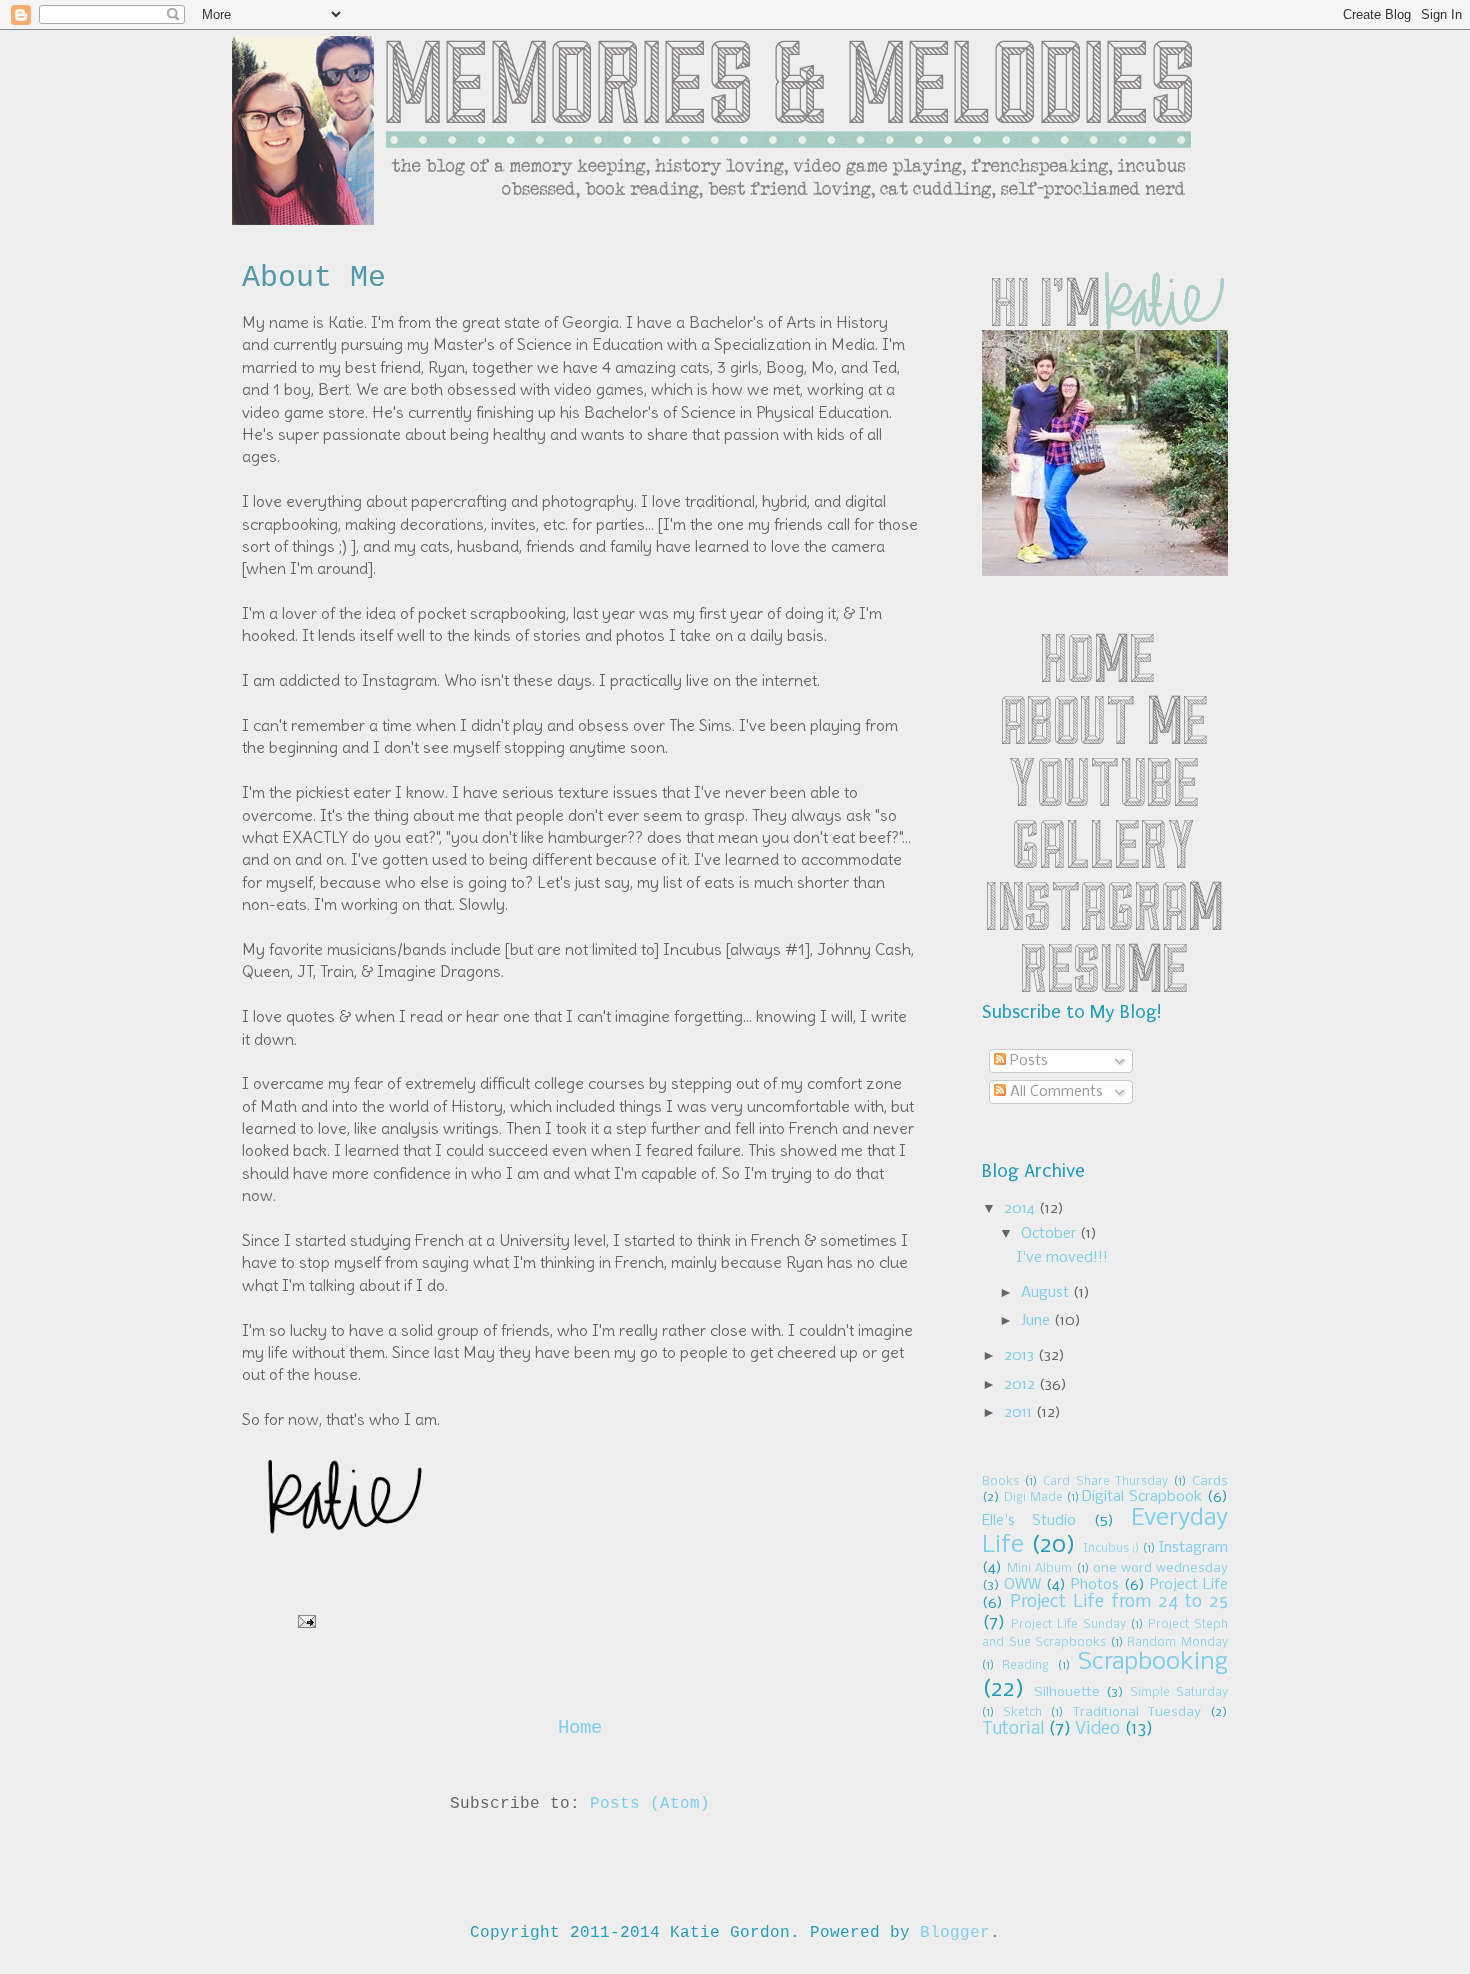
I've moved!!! (1062, 1258)
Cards (1210, 1481)
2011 (1020, 1413)
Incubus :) (1111, 1549)
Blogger (955, 1933)
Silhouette (1067, 1692)
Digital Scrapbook (1142, 1497)
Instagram (1193, 1548)
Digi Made (1033, 1498)
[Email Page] (303, 1622)
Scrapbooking (1153, 1662)
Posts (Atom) (650, 1804)
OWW (1022, 1585)
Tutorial (1013, 1729)
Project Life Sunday (1068, 1625)
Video (1097, 1729)
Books (1000, 1482)
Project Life (1189, 1585)
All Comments (1054, 1092)
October (1050, 1234)
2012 (1021, 1385)
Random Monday (1177, 1643)
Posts (1027, 1061)
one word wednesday (1160, 1568)
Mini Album (1039, 1569)
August (1047, 1293)
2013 (1021, 1356)
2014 (1021, 1209)
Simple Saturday (1179, 1693)
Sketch (1022, 1713)
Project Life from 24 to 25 (1119, 1602)
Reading (1025, 1666)
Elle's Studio (1029, 1521)
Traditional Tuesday (1137, 1712)
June (1037, 1321)
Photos (1095, 1585)
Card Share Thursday (1106, 1482)
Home (580, 1728)
